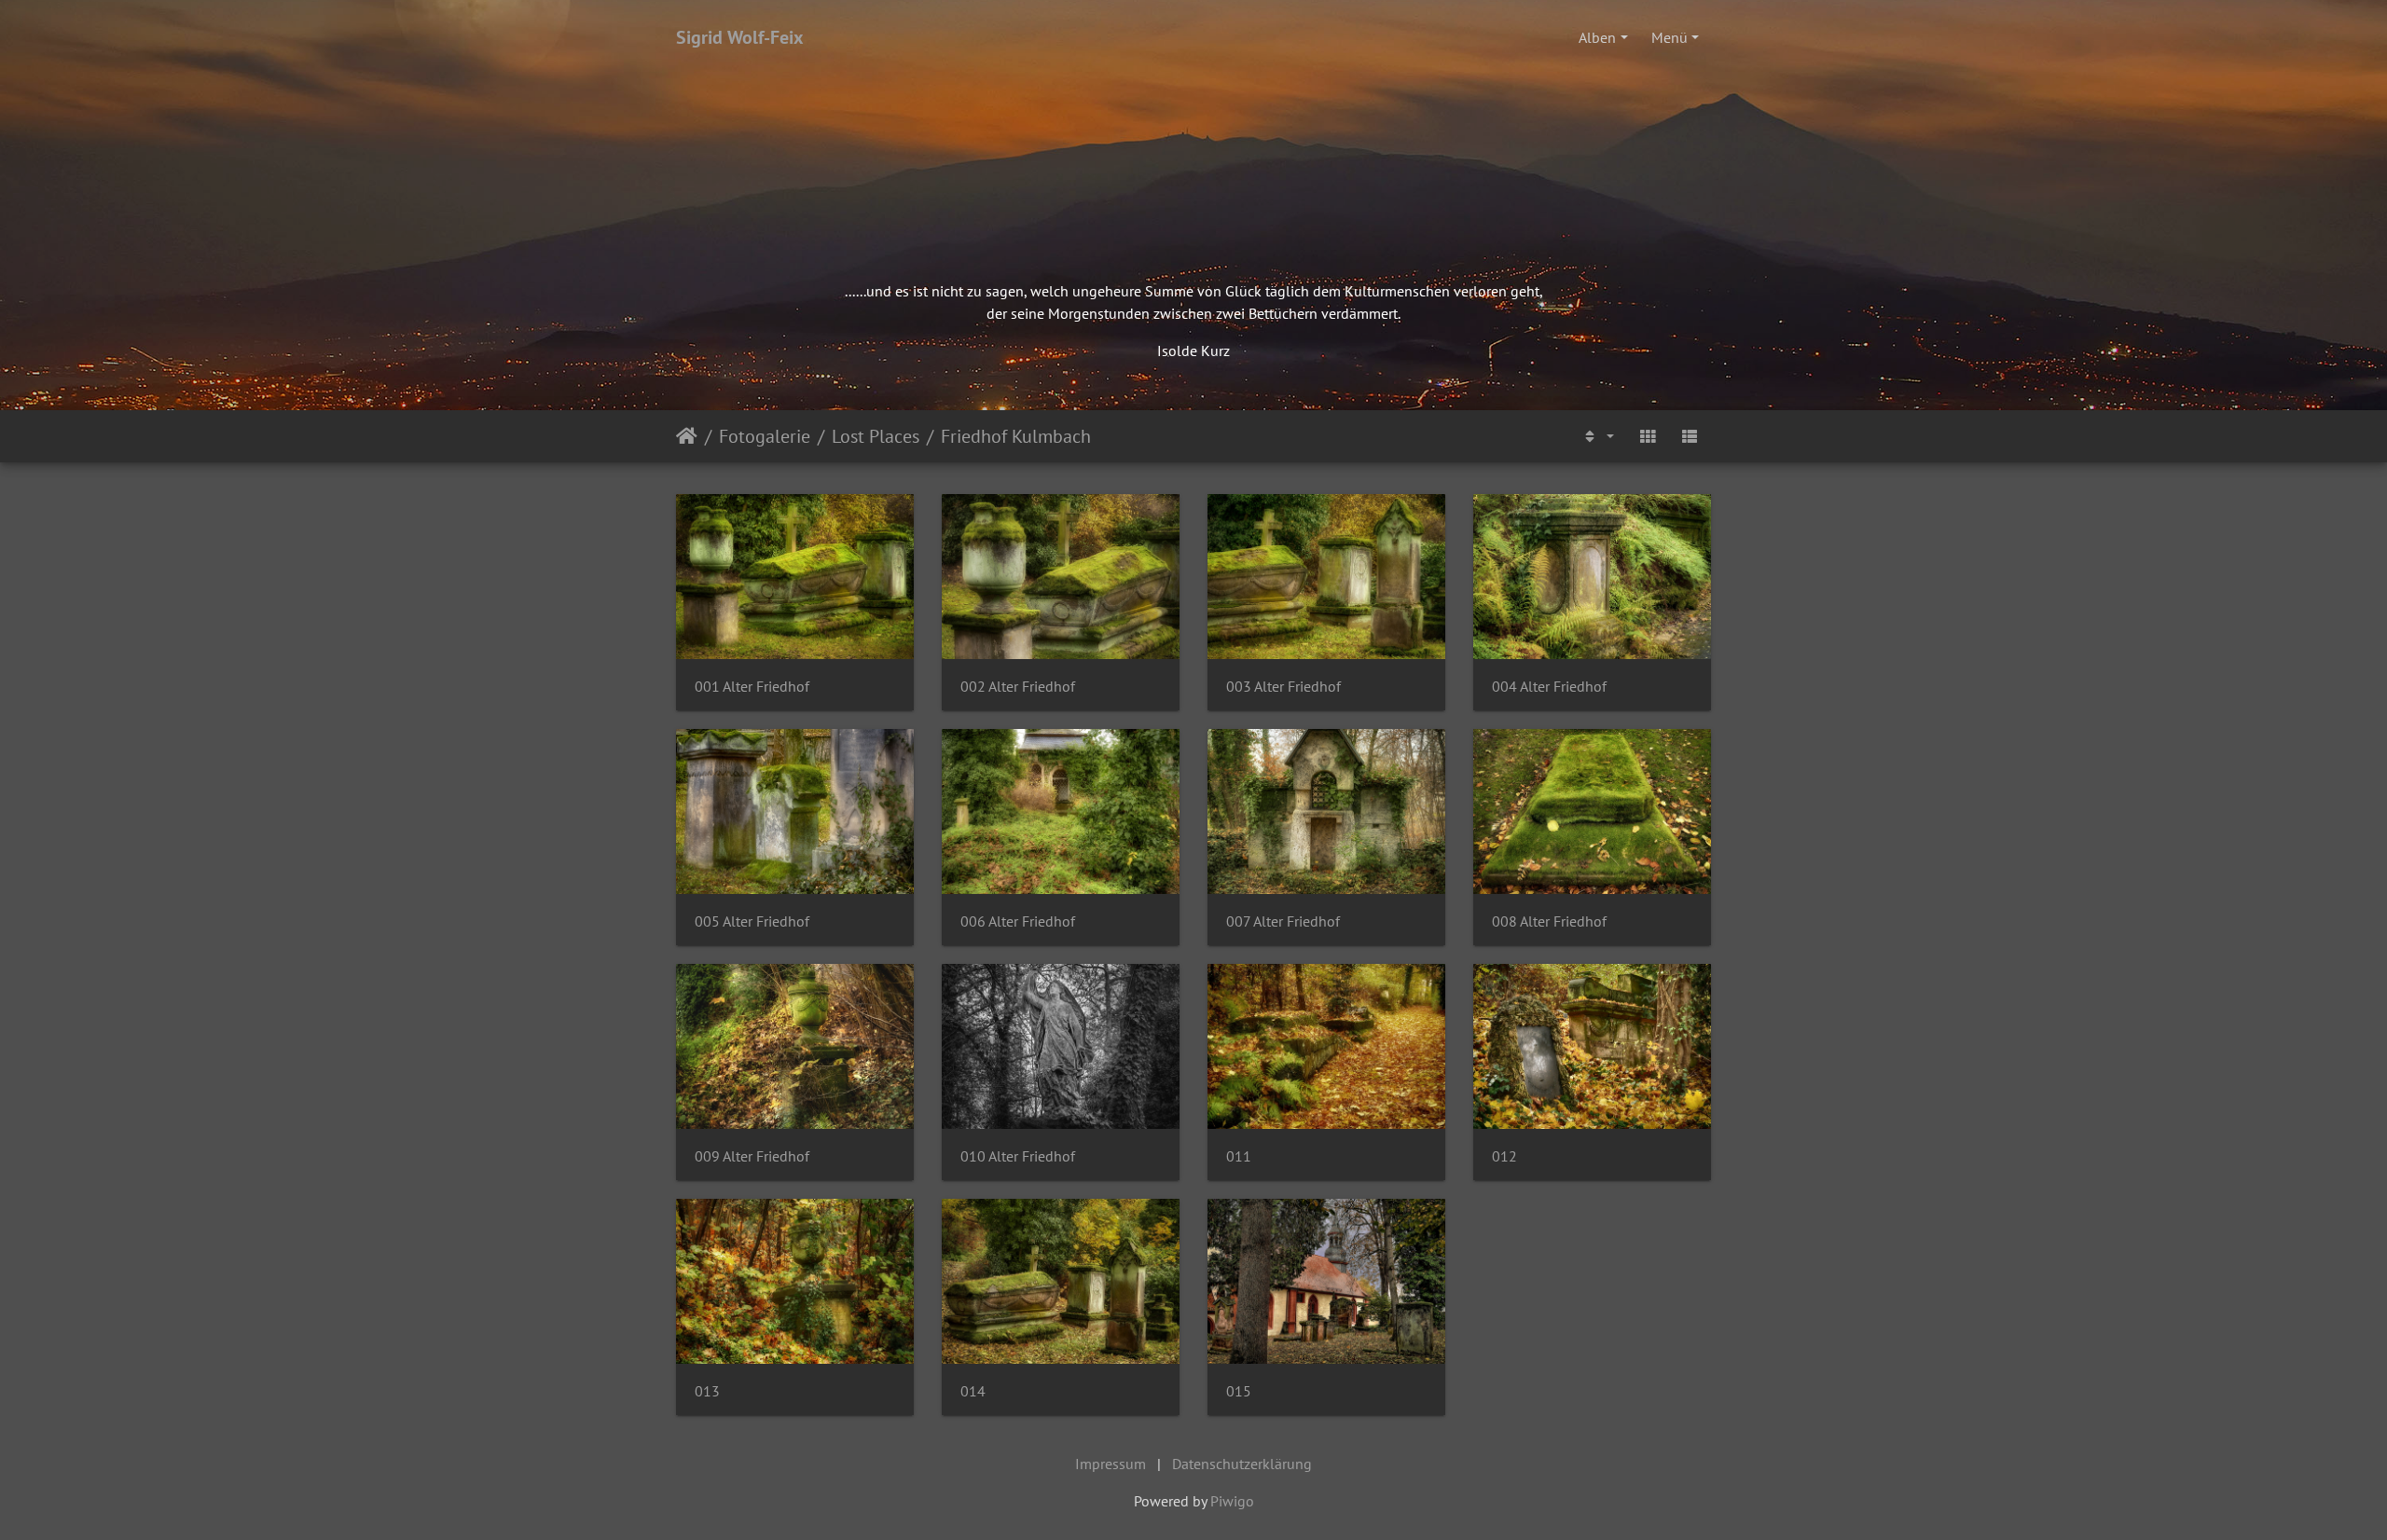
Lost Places (876, 436)
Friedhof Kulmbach (1016, 436)
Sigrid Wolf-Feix (740, 37)
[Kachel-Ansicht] (1648, 436)
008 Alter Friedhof (1549, 921)
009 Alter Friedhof (752, 1156)
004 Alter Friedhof (1549, 687)
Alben (1597, 37)
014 (973, 1391)
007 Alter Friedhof (1283, 921)
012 (1504, 1156)
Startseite (687, 436)
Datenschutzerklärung (1242, 1464)
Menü (1670, 37)
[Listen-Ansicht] (1690, 436)
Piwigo (1232, 1501)
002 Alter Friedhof (1018, 687)
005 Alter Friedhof (752, 921)
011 (1239, 1156)
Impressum (1111, 1464)
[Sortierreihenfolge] (1597, 436)
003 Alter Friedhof (1283, 687)
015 (1239, 1391)
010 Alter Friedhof (1018, 1156)
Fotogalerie (765, 436)
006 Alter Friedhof (1018, 921)
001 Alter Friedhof (752, 687)
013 (707, 1391)
